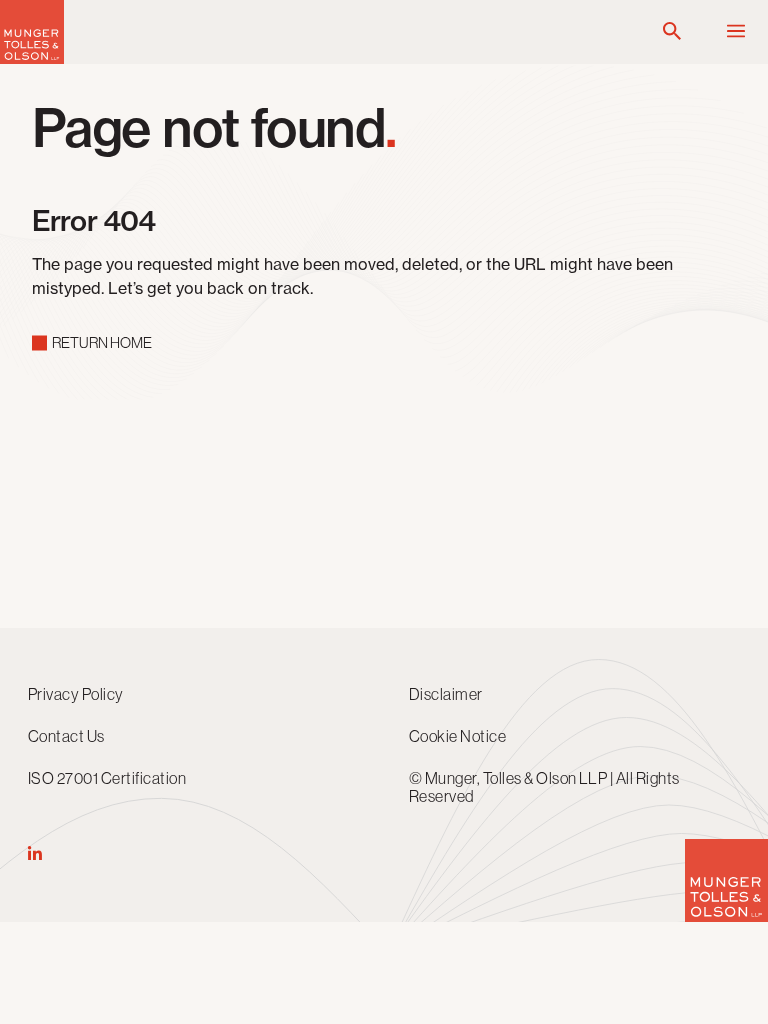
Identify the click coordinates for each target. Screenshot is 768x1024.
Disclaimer (446, 694)
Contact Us (66, 736)
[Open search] (672, 32)
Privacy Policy (76, 694)
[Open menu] (736, 32)
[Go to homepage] (32, 58)
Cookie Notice (457, 736)
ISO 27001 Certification (107, 778)
